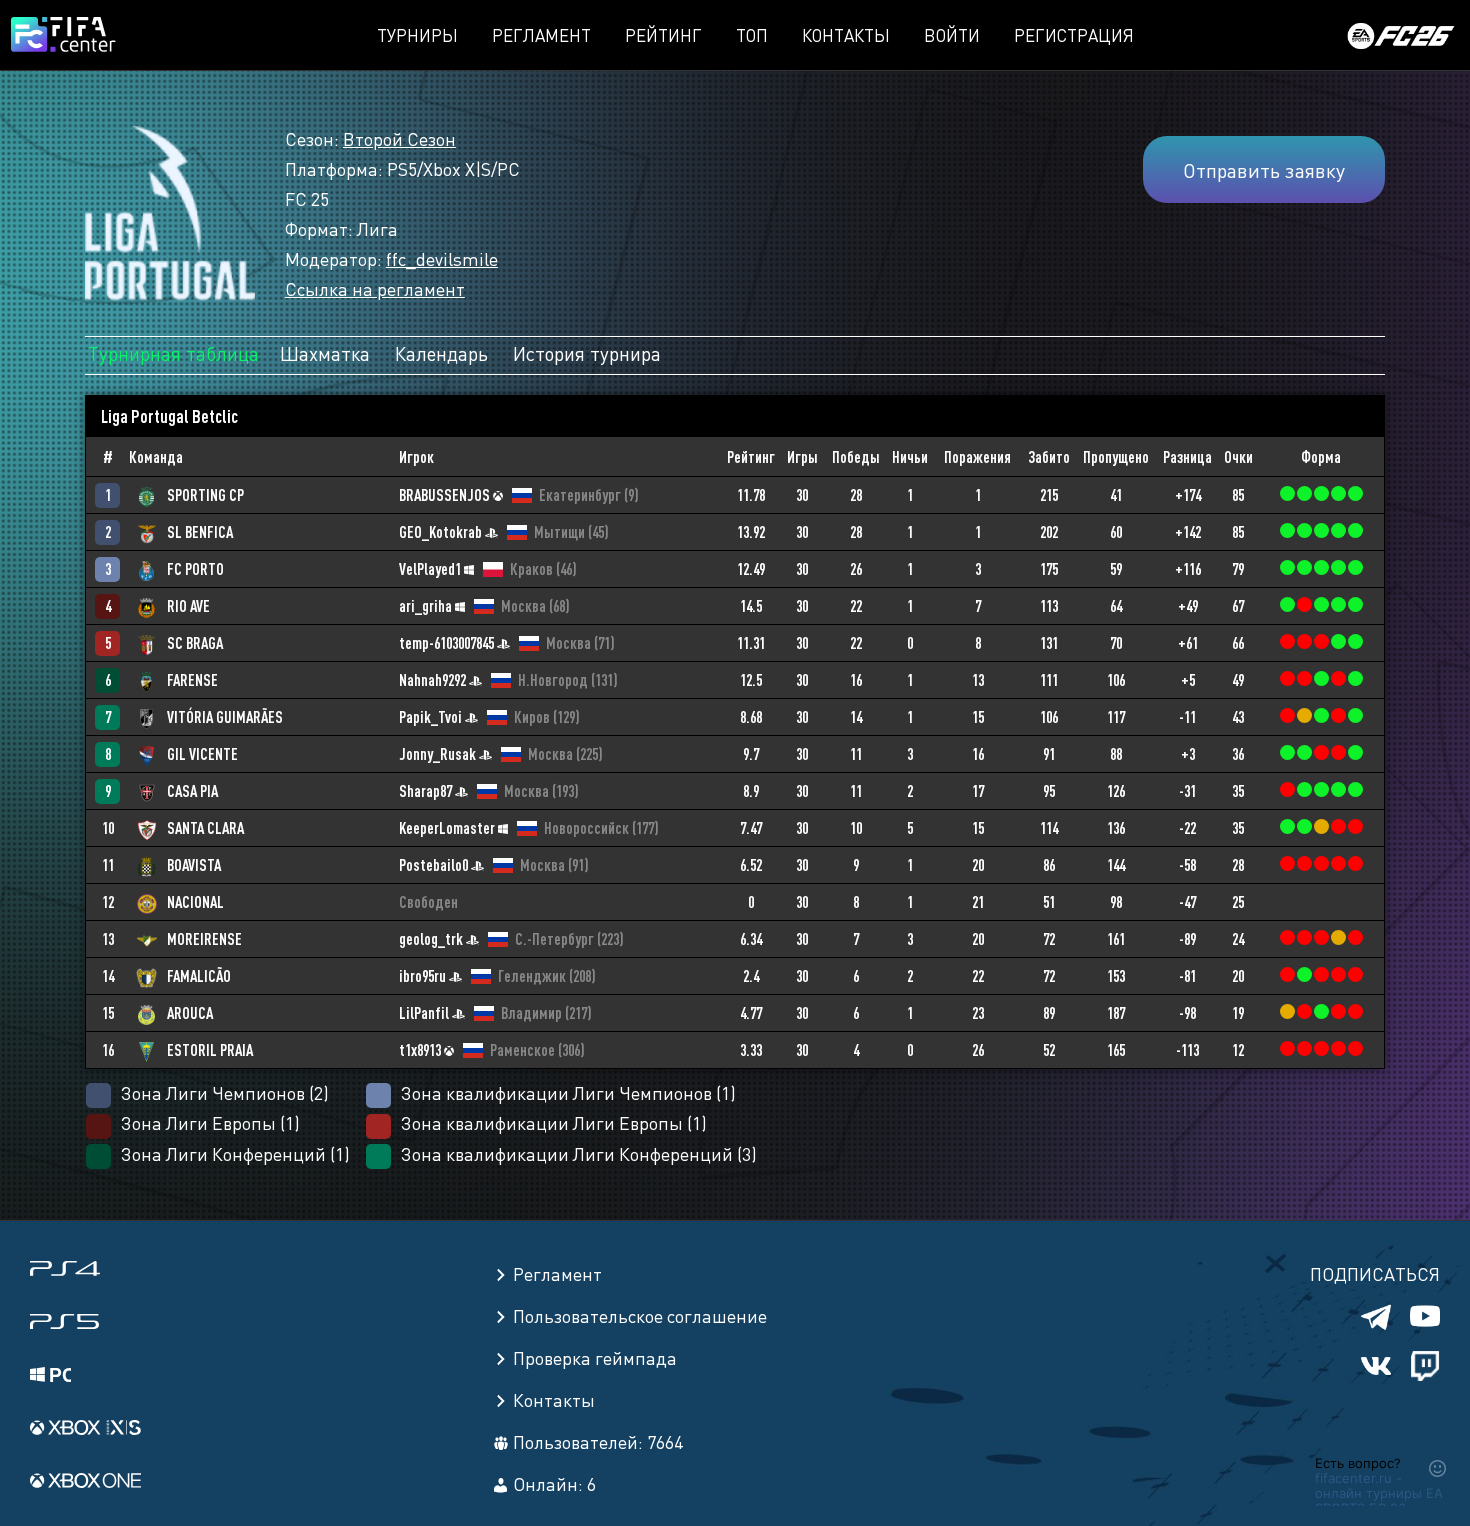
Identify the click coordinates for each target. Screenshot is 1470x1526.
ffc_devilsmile (442, 258)
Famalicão (199, 976)
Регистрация (1074, 35)
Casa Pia (192, 791)
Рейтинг (663, 35)
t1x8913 (420, 1050)
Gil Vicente (202, 754)
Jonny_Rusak (437, 754)
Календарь (441, 353)
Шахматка (325, 353)
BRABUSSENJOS (444, 495)
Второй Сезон (399, 138)
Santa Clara (205, 828)
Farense (192, 680)
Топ (752, 35)
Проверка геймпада (595, 1357)
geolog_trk (431, 939)
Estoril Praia (210, 1050)
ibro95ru (422, 976)
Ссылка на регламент (375, 288)
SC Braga (195, 643)
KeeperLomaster (447, 828)
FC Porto (195, 569)
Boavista (194, 865)
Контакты (846, 35)
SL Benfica (200, 532)
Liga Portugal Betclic (169, 416)
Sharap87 (425, 791)
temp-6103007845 (446, 643)
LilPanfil (424, 1013)
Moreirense (204, 939)
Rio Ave (188, 606)
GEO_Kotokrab (440, 532)
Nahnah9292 (432, 680)
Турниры (417, 35)
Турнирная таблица (173, 353)
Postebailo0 (433, 865)
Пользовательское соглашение (640, 1315)
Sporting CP (205, 495)
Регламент (541, 35)
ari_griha (425, 606)
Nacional (195, 902)
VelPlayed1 (430, 569)
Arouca (190, 1013)
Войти (952, 35)
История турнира (587, 353)
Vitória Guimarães (225, 717)
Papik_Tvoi (430, 717)
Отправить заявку (1264, 169)
